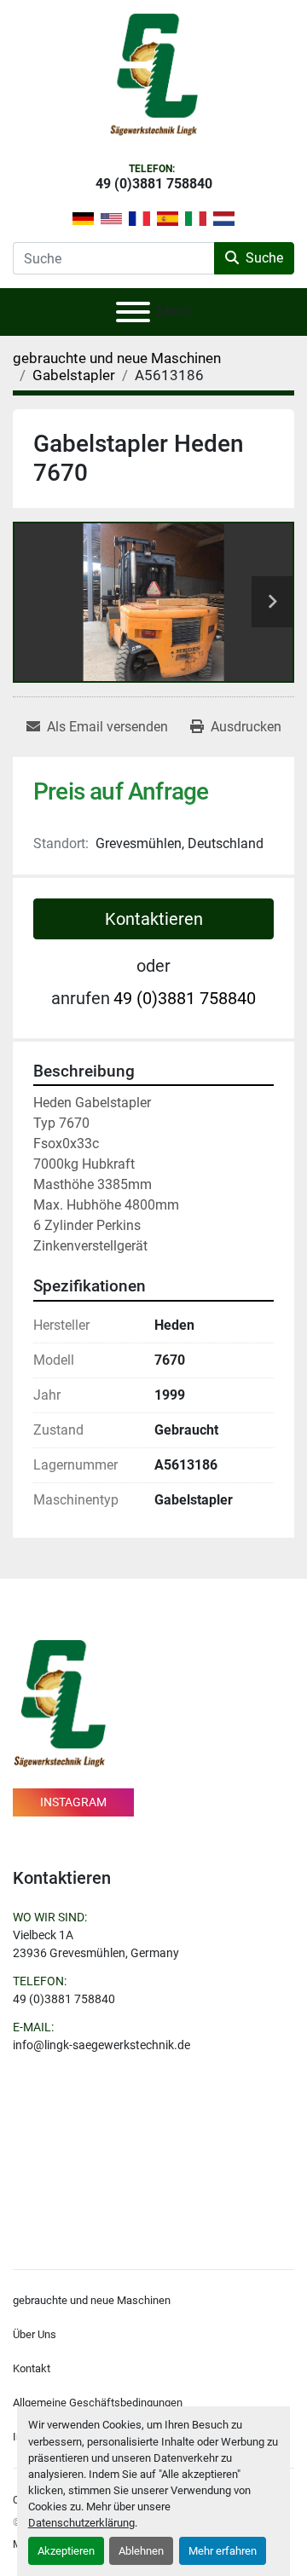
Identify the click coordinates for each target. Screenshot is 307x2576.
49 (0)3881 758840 (154, 184)
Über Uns (35, 2334)
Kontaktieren (154, 919)
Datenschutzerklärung (81, 2523)
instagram (73, 1802)
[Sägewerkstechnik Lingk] (59, 1703)
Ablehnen (141, 2551)
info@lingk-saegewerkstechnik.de (101, 2045)
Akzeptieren (66, 2551)
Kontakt (32, 2368)
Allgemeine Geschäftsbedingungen (98, 2403)
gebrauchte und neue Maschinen (92, 2300)
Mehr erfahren (223, 2551)
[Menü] (133, 312)
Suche (264, 258)
